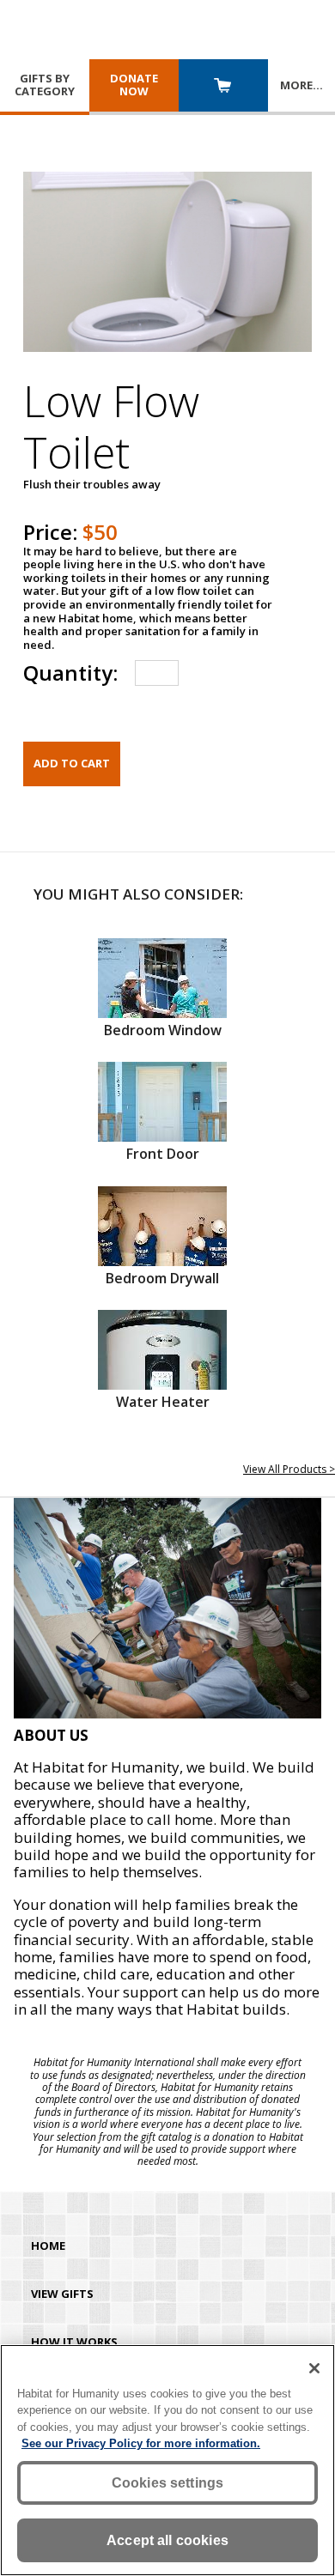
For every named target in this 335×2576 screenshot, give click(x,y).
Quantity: (70, 673)
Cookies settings (168, 2483)
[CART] (223, 87)
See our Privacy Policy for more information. (141, 2443)
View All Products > (289, 1469)
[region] (167, 2460)
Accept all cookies (167, 2540)
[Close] (314, 2368)
